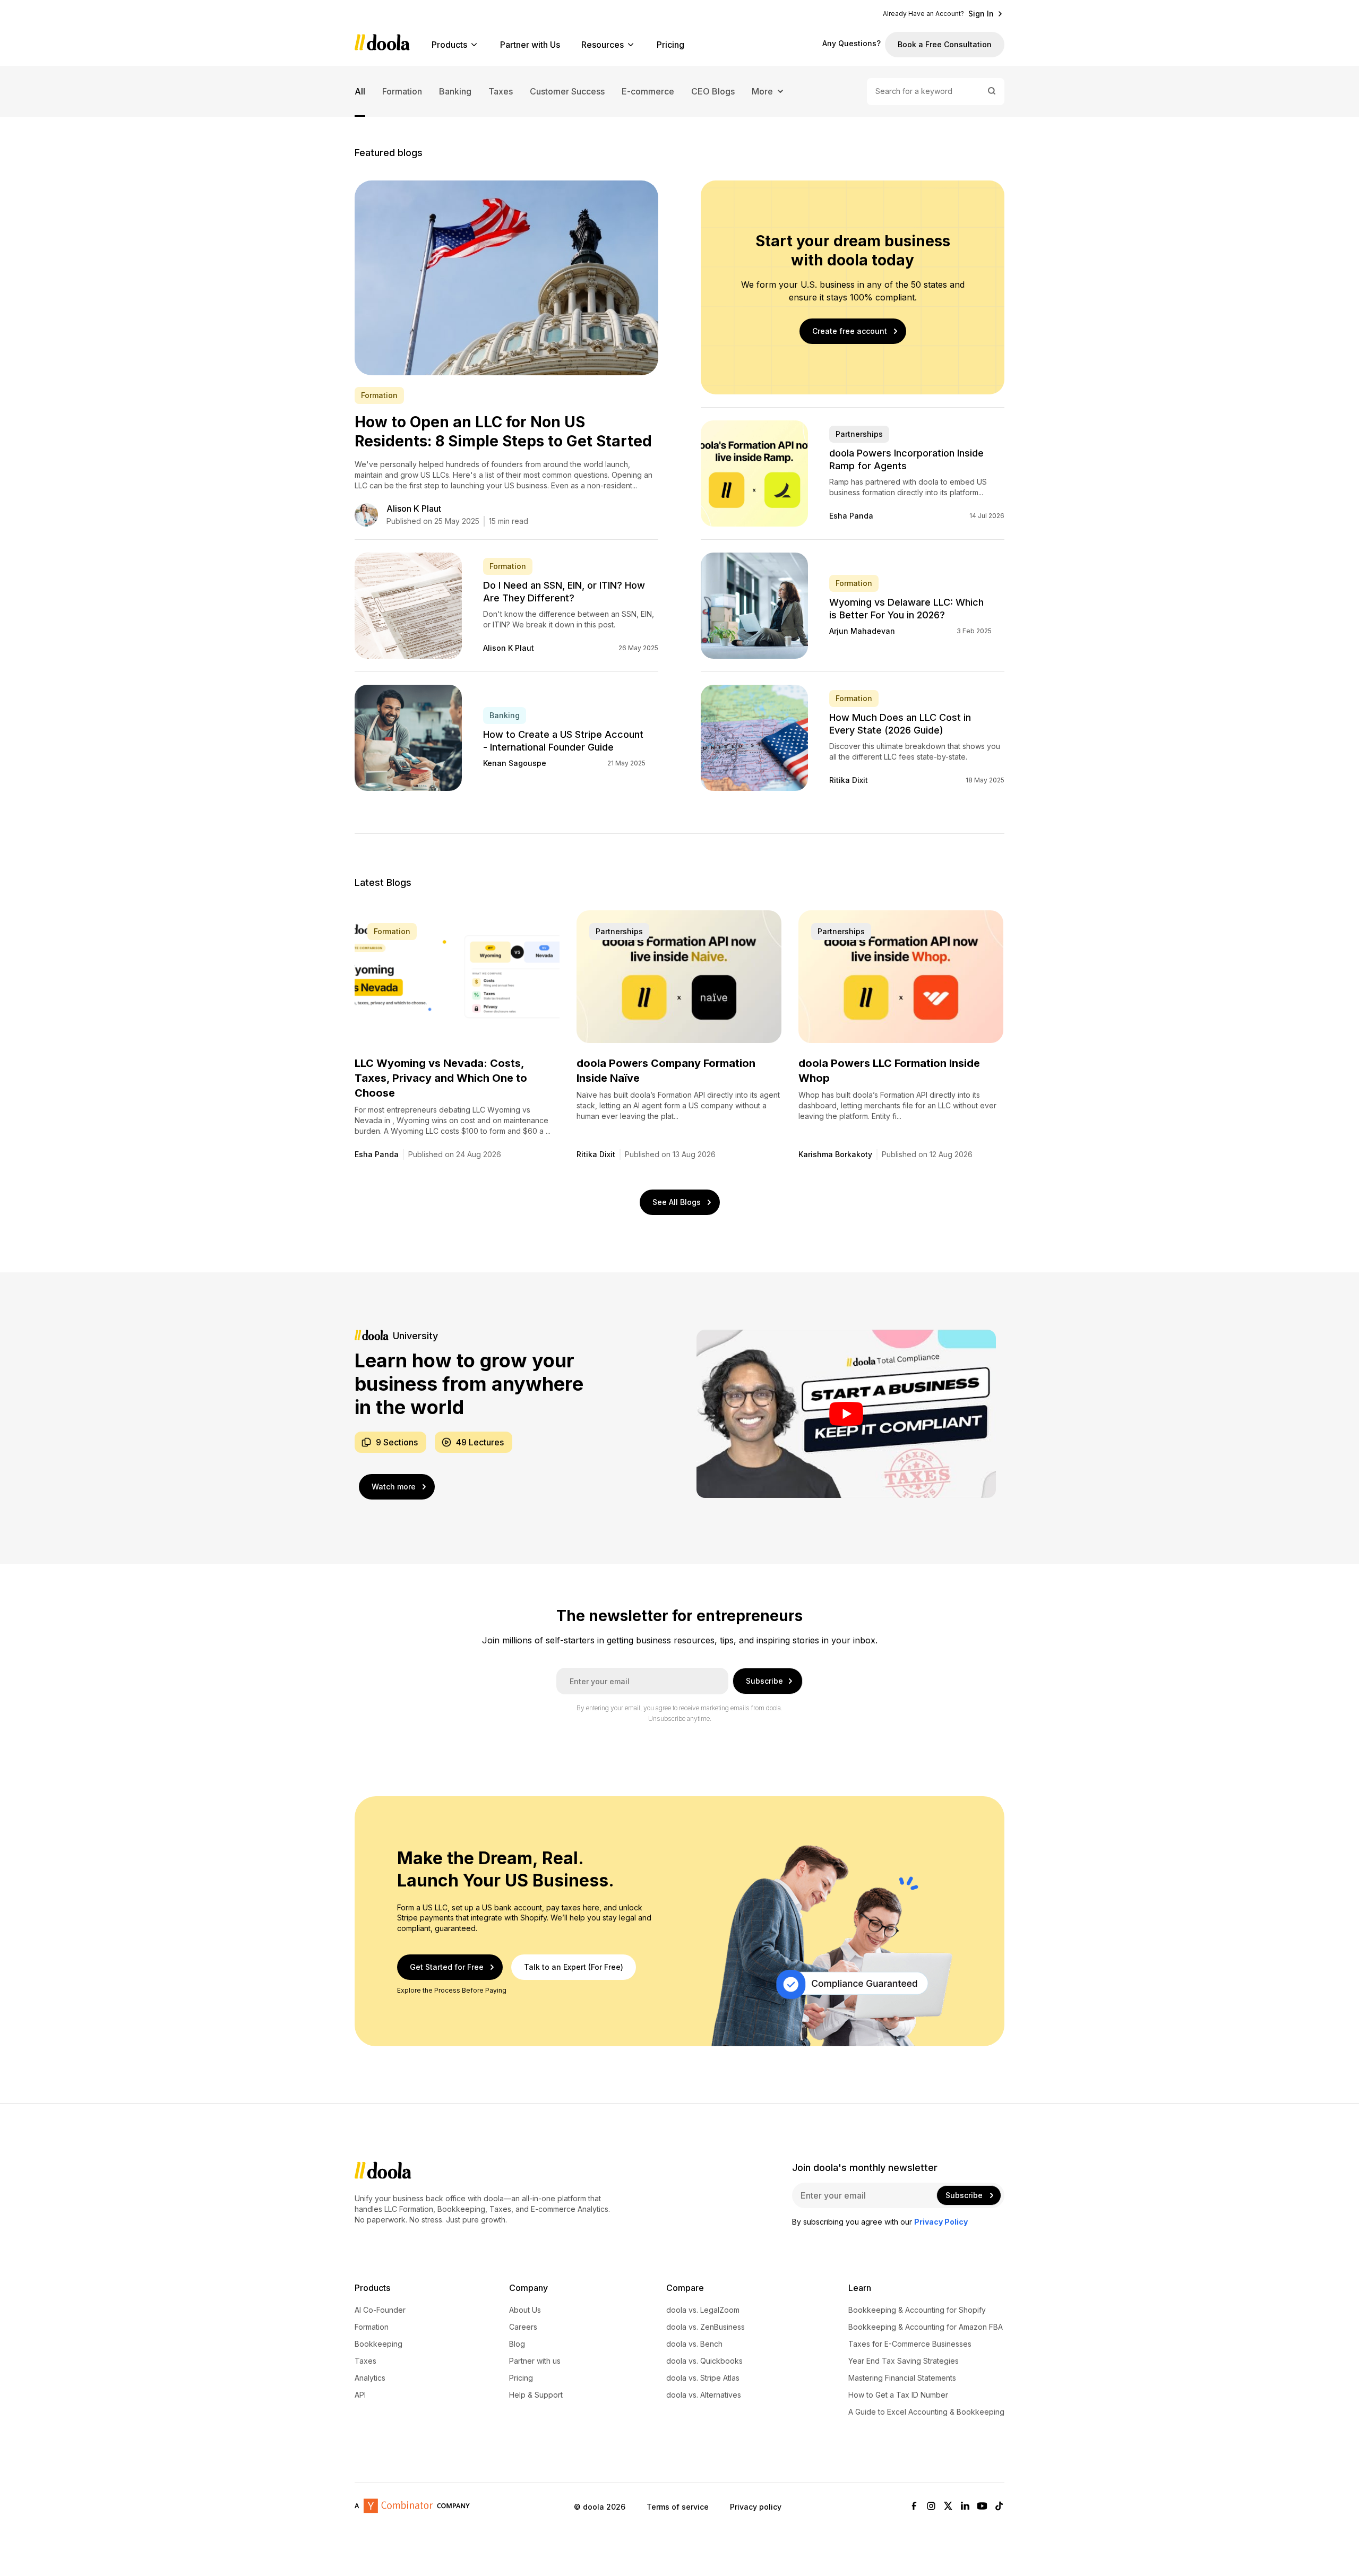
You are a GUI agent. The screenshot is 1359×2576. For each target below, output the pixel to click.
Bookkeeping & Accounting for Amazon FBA (926, 2327)
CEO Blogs (713, 91)
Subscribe (764, 1681)
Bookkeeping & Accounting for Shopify (917, 2310)
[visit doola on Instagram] (931, 2507)
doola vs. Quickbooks (704, 2361)
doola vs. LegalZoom (703, 2310)
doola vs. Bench (694, 2344)
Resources (603, 45)
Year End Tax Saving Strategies (904, 2361)
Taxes (501, 91)
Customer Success (567, 91)
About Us (525, 2310)
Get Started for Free (447, 1967)
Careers (523, 2327)
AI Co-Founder (380, 2310)
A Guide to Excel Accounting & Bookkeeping (926, 2412)
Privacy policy (756, 2507)
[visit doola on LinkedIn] (965, 2507)
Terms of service (678, 2507)
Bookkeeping (379, 2344)
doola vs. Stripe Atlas (703, 2378)
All (360, 91)
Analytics (370, 2378)
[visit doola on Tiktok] (999, 2507)
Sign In (981, 14)
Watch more (394, 1487)
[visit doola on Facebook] (914, 2507)
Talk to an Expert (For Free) (574, 1967)
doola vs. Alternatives (704, 2395)
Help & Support (536, 2395)
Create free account (850, 331)
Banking (455, 91)
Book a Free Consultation (945, 44)
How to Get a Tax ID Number (898, 2395)
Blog (517, 2344)
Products (449, 45)
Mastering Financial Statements (902, 2378)
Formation (402, 91)
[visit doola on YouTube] (982, 2507)
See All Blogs (677, 1202)
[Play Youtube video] (846, 1414)
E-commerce (648, 91)
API (360, 2395)
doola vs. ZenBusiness (706, 2327)
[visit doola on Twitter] (948, 2507)
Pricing (670, 45)
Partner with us (535, 2361)
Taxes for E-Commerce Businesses (910, 2344)
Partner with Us (530, 45)
